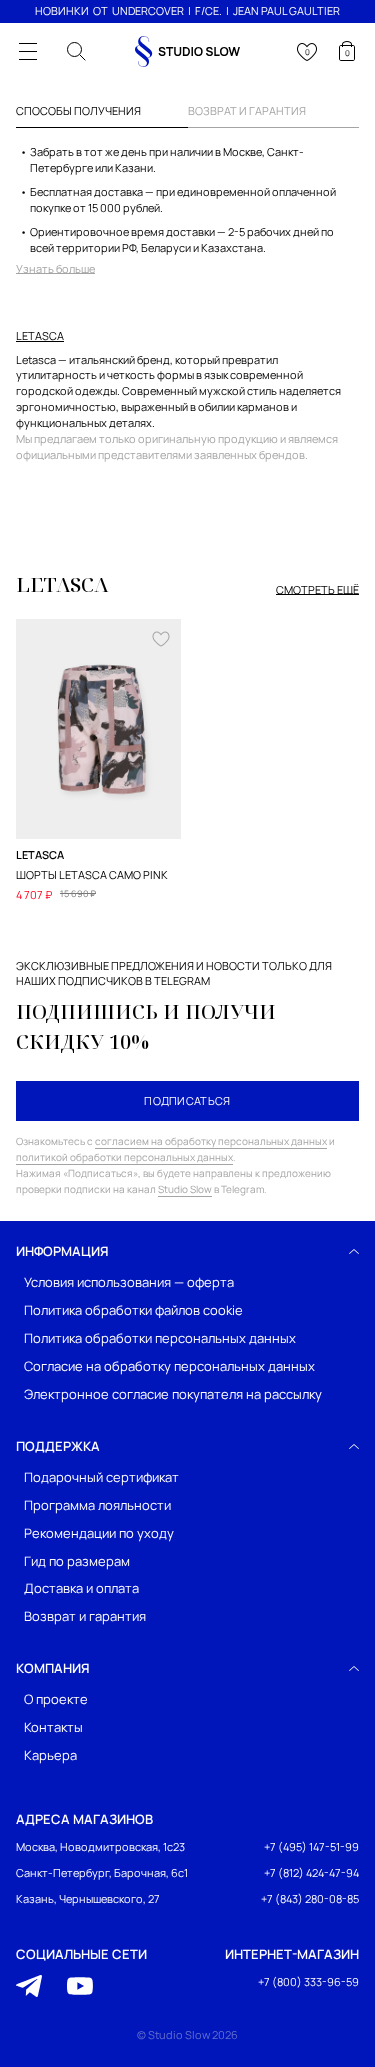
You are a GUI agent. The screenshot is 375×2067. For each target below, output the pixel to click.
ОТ (100, 10)
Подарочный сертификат (101, 1476)
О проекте (56, 1699)
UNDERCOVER (148, 10)
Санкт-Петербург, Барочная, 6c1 (102, 1872)
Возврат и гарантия (85, 1616)
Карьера (50, 1755)
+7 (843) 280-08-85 (310, 1898)
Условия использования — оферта (129, 1282)
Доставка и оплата (81, 1588)
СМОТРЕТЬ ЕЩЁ (317, 590)
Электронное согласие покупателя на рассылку (173, 1393)
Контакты (53, 1727)
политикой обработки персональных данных (124, 1157)
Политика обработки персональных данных (160, 1338)
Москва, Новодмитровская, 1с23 (100, 1846)
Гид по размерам (77, 1560)
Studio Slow (185, 1189)
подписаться (187, 1100)
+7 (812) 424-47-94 (311, 1872)
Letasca (40, 336)
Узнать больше (55, 269)
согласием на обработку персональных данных (211, 1141)
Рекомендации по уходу (99, 1532)
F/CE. (208, 10)
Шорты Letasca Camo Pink (92, 874)
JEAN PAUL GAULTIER (286, 10)
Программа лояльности (97, 1504)
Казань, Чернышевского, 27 (88, 1898)
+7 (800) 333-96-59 (308, 1981)
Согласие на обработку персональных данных (169, 1365)
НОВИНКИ (62, 10)
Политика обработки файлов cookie (133, 1310)
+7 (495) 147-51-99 (311, 1846)
